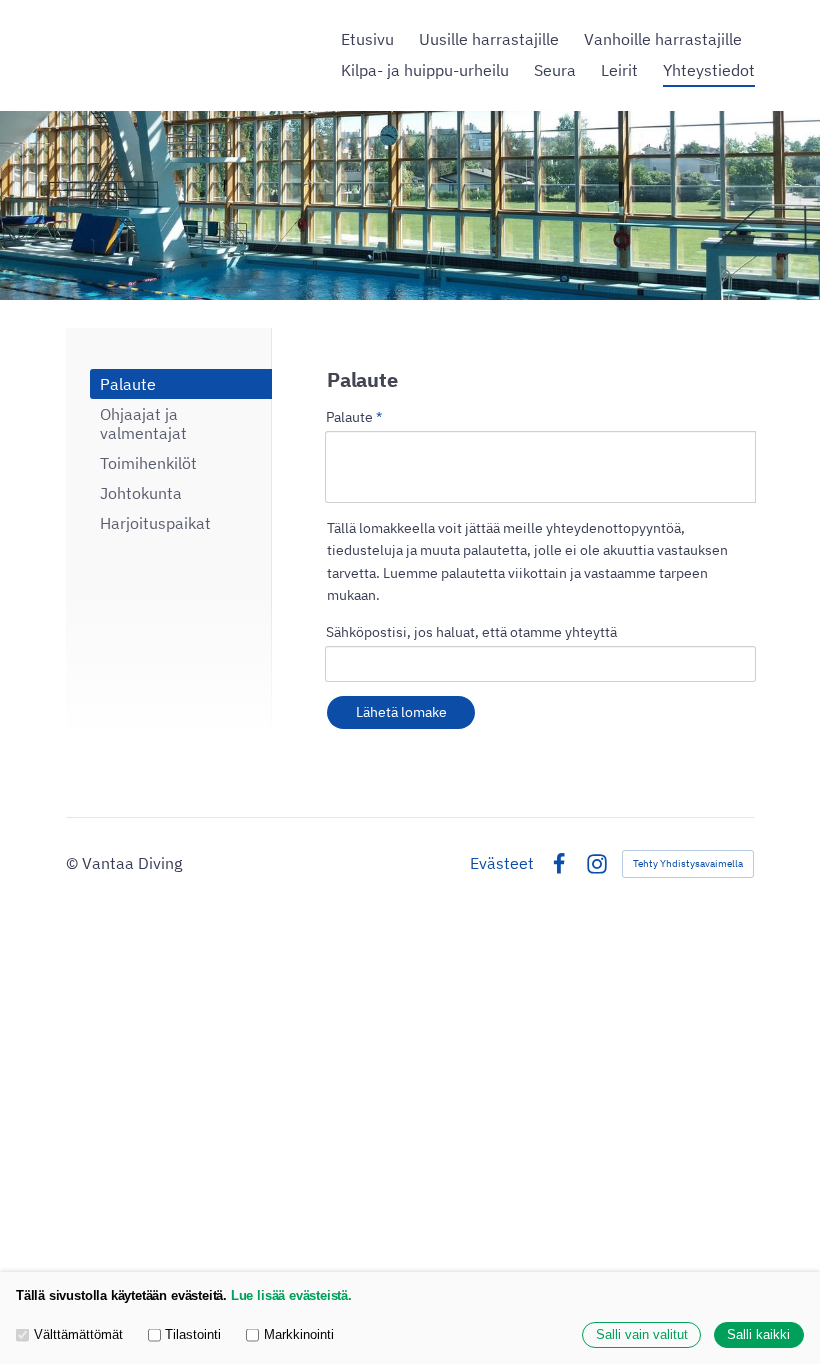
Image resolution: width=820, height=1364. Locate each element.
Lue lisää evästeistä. (291, 1296)
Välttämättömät (78, 1335)
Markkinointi (299, 1335)
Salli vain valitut (642, 1335)
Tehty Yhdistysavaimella (688, 863)
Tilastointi (193, 1335)
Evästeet (502, 864)
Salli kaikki (758, 1335)
